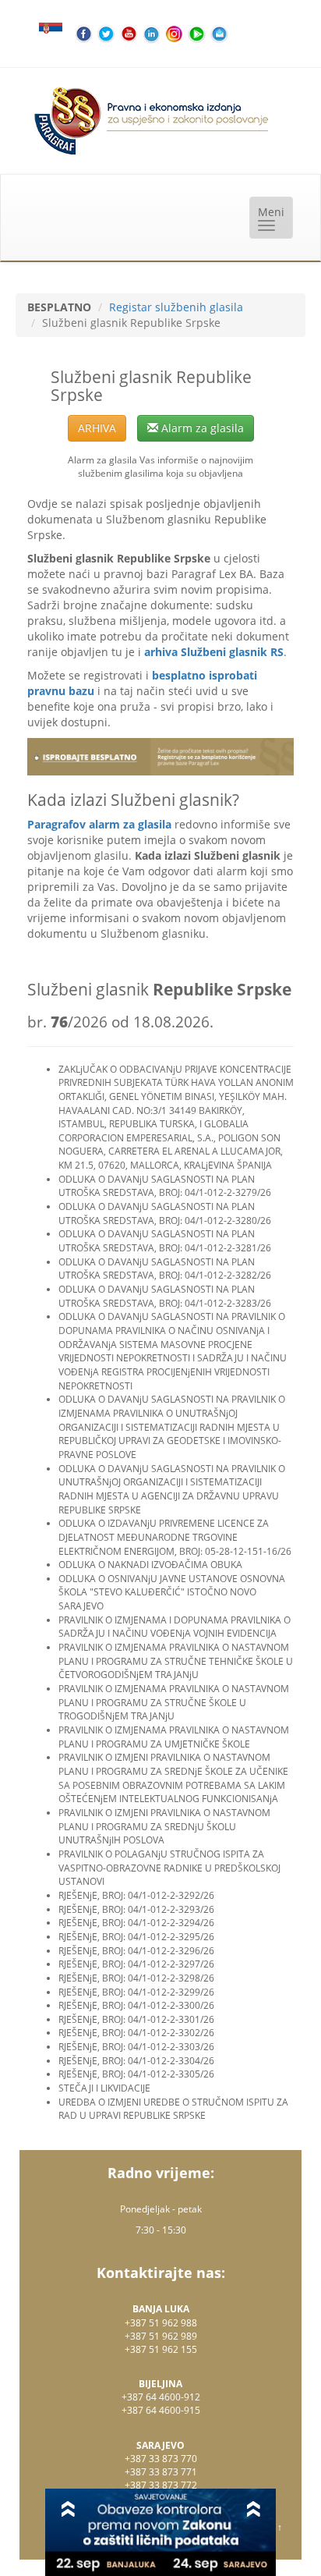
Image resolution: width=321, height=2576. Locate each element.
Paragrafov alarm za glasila (99, 824)
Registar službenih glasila (176, 307)
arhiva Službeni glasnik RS (214, 652)
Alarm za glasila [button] (201, 428)
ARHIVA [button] (97, 428)
